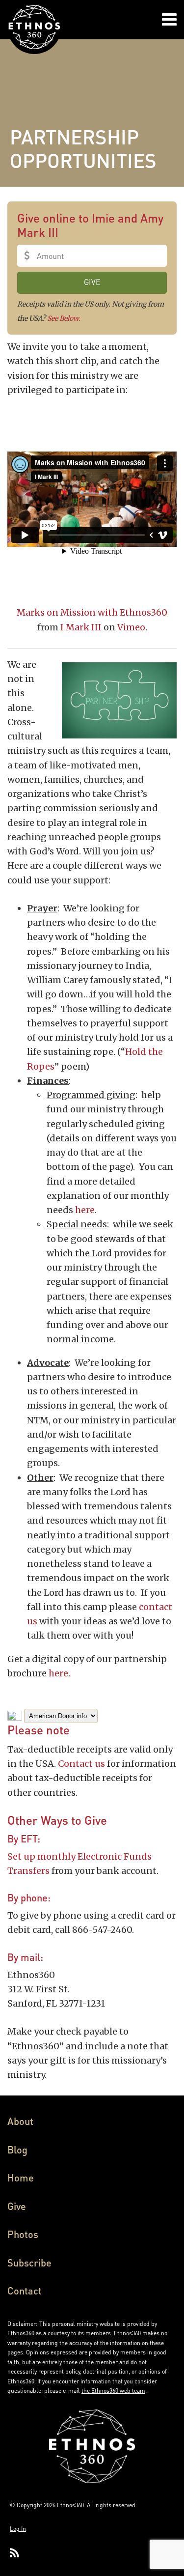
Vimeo (131, 627)
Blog (17, 2150)
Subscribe (29, 2263)
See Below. (64, 318)
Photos (23, 2234)
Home (21, 2178)
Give (17, 2206)
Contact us (81, 1764)
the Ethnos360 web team (113, 2391)
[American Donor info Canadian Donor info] (53, 1715)
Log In (18, 2529)
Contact (25, 2291)
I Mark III (81, 627)
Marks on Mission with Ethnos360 (92, 612)
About (20, 2121)
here (85, 1210)
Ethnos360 (21, 2333)
